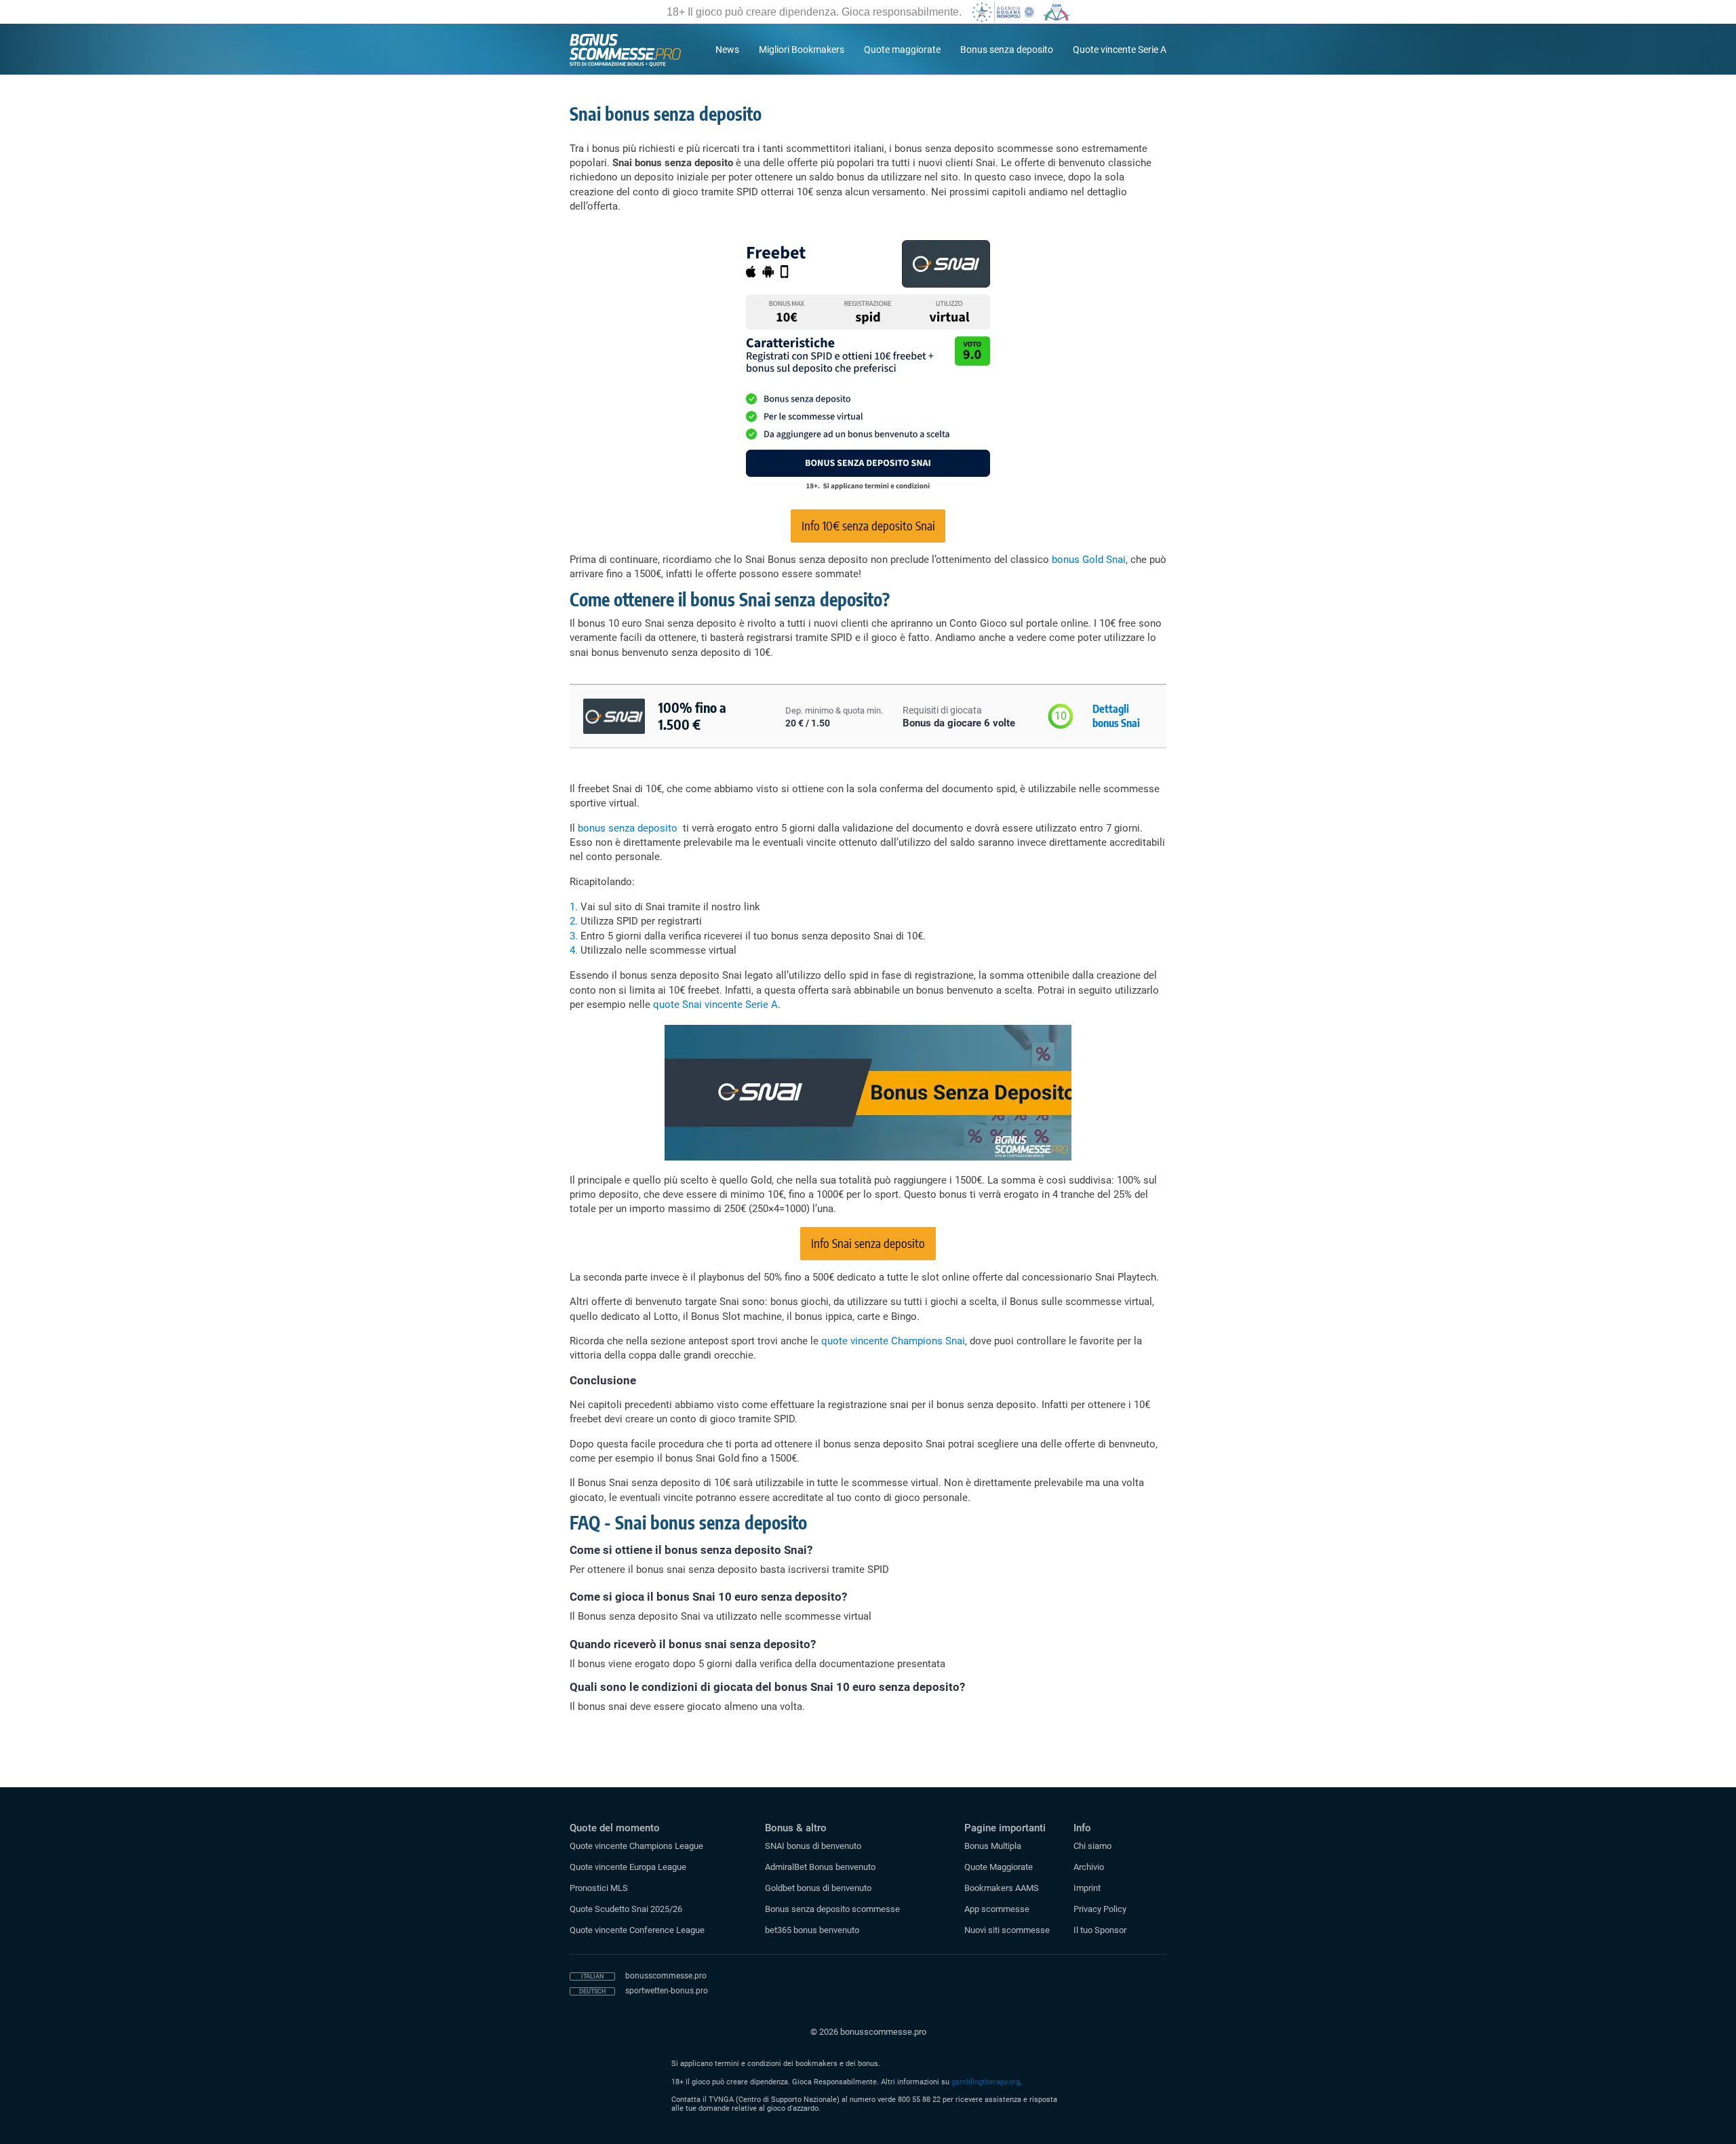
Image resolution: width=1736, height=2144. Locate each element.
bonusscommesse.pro (666, 1976)
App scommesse (997, 1909)
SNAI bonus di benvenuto (813, 1846)
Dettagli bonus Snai (1116, 716)
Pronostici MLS (599, 1888)
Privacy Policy (1100, 1909)
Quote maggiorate (902, 50)
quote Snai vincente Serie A (715, 1005)
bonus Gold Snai (1087, 560)
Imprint (1087, 1888)
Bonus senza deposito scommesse (832, 1909)
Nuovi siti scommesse (1007, 1930)
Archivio (1089, 1867)
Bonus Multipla (993, 1846)
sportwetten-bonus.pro (667, 1991)
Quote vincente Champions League (636, 1846)
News (727, 50)
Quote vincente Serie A (1120, 50)
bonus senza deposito (628, 828)
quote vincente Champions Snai (893, 1341)
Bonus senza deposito (1007, 50)
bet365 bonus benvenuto (812, 1930)
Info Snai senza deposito (868, 1243)
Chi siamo (1092, 1846)
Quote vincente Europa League (628, 1867)
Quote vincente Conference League (637, 1930)
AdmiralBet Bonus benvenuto (820, 1867)
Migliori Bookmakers (802, 50)
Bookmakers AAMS (1002, 1888)
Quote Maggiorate (999, 1867)
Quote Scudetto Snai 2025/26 (626, 1909)
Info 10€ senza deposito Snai (868, 525)
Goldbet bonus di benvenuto (818, 1888)
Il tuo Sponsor (1100, 1930)
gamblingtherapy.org (986, 2082)
